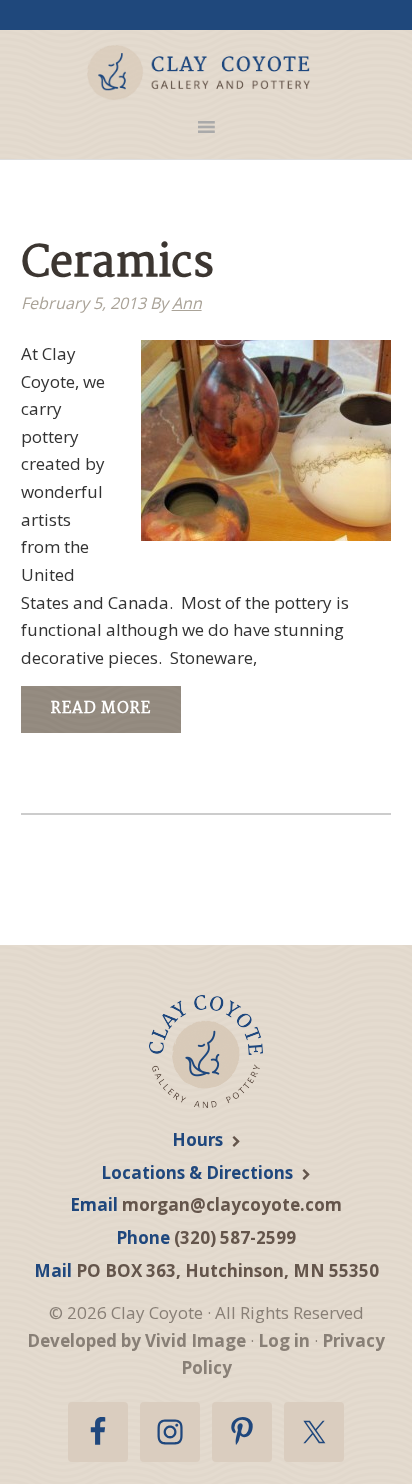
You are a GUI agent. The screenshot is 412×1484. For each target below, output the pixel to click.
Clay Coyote (199, 72)
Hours (197, 1139)
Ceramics (117, 264)
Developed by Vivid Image (136, 1340)
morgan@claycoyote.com (232, 1204)
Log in (284, 1340)
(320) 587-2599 (235, 1237)
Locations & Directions (197, 1172)
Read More (101, 708)
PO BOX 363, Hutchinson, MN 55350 (227, 1270)
